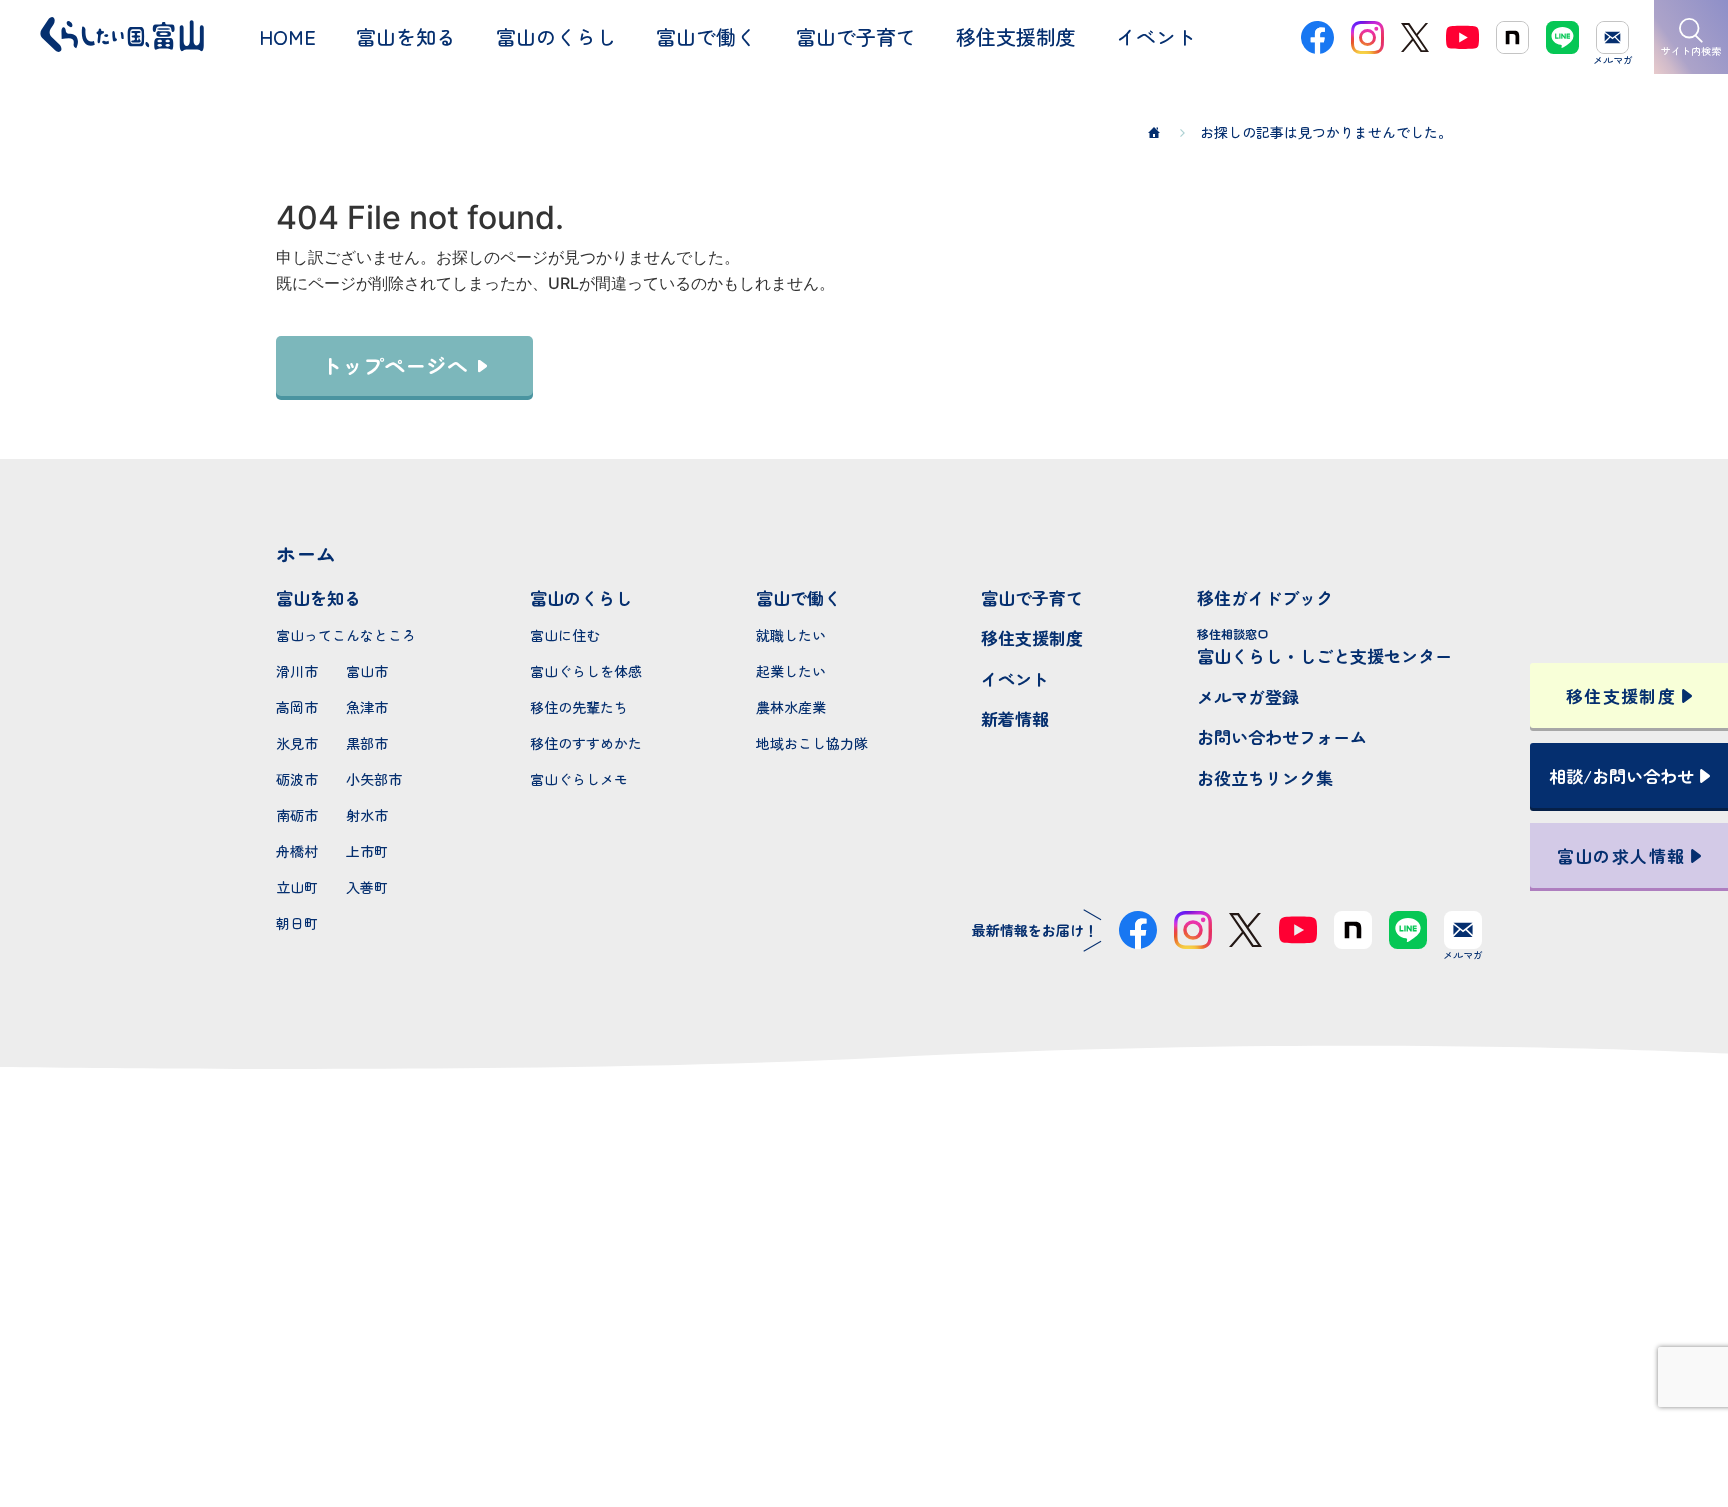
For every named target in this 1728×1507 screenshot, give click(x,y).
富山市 (367, 671)
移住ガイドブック (1265, 597)
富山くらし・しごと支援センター (1324, 646)
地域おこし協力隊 (812, 743)
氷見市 (297, 743)
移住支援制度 (1032, 637)
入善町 (367, 887)
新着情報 (1015, 718)
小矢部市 (374, 779)
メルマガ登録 (1248, 696)
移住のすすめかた (586, 743)
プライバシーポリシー (864, 1420)
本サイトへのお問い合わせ (864, 1290)
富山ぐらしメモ (579, 779)
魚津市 (367, 707)
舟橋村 (297, 851)
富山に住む (565, 635)
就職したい (791, 635)
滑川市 (297, 671)
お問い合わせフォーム (1282, 736)
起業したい (791, 671)
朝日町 (297, 923)
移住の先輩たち (579, 707)
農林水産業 (791, 707)
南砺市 (297, 815)
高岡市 (297, 707)
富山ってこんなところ (346, 635)
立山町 (297, 887)
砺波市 (297, 779)
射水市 (367, 815)
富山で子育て (1032, 597)
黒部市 (367, 743)
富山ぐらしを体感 (586, 671)
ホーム (306, 553)
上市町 (367, 851)
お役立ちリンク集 (1265, 777)
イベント (1015, 678)
